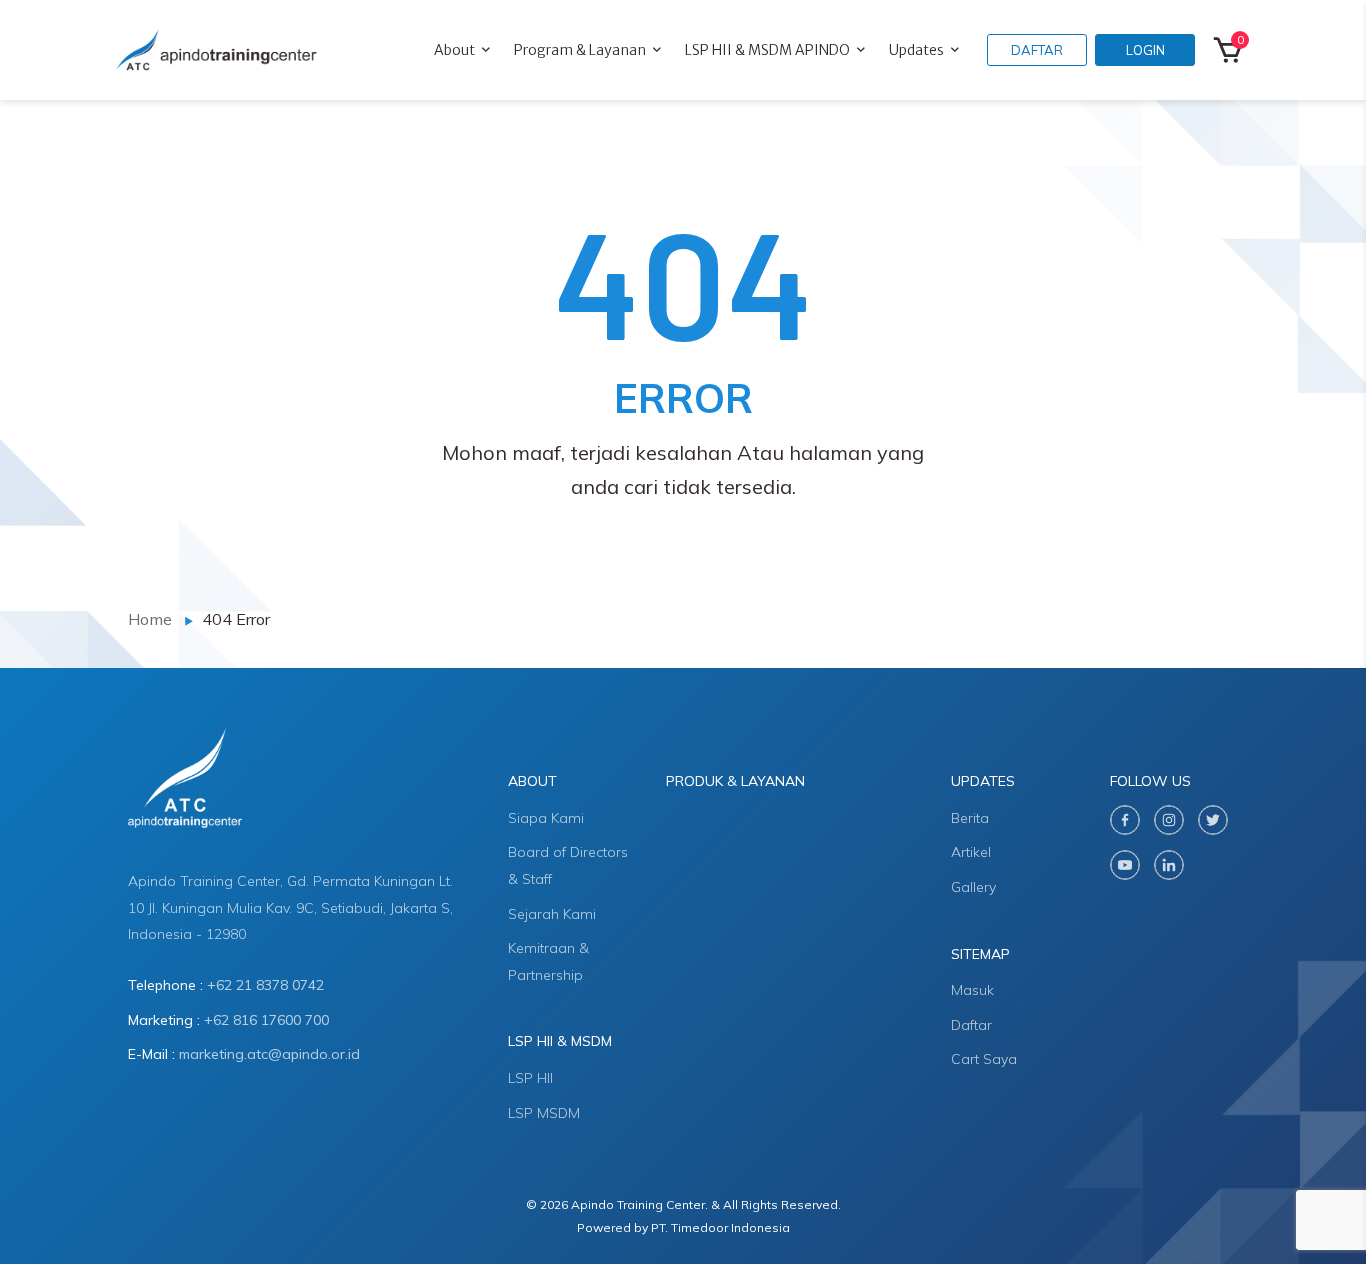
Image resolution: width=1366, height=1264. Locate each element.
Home (150, 619)
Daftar (971, 1025)
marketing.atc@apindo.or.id (269, 1054)
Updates (916, 50)
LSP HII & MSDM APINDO (767, 50)
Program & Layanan (580, 50)
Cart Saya (984, 1059)
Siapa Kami (546, 818)
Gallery (973, 887)
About (454, 50)
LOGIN (1145, 50)
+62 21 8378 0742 (265, 985)
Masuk (972, 990)
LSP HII (530, 1078)
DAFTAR (1037, 50)
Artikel (971, 852)
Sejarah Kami (552, 914)
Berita (970, 818)
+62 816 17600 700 (266, 1020)
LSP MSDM (544, 1113)
